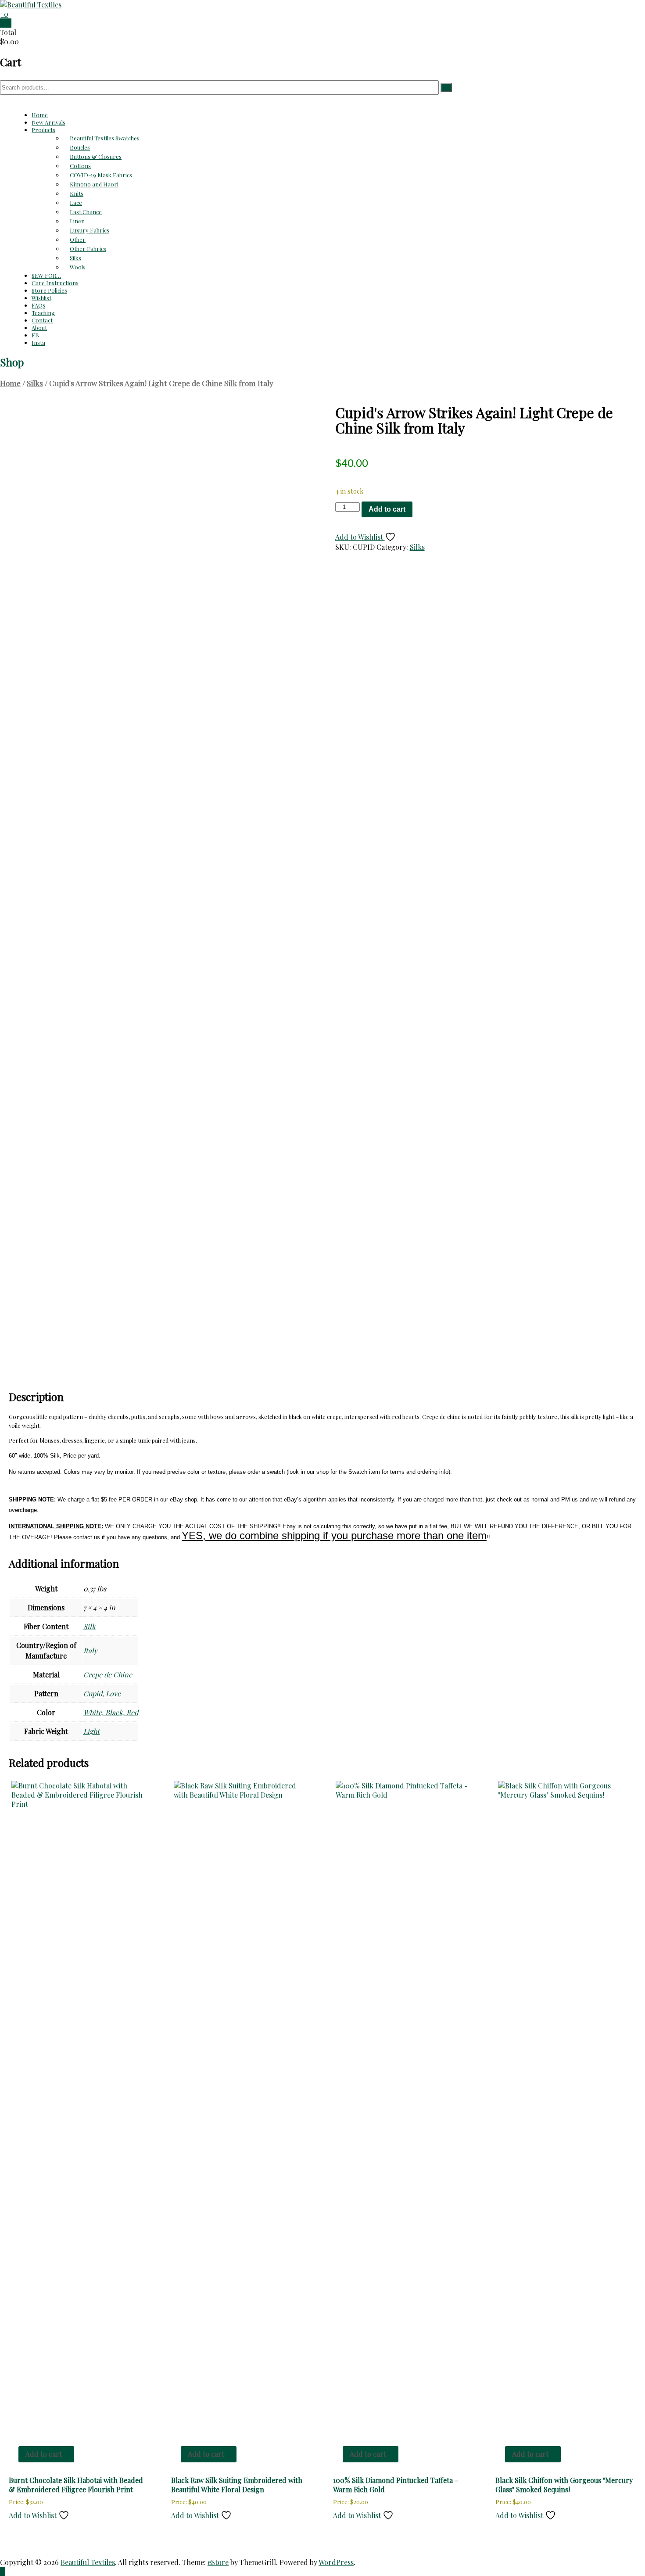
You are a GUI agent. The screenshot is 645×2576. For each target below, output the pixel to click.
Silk (90, 1626)
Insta (38, 342)
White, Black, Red (111, 1712)
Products (43, 130)
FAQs (38, 305)
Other (78, 239)
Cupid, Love (102, 1693)
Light (91, 1731)
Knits (77, 193)
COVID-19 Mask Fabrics (101, 175)
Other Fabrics (88, 249)
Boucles (80, 147)
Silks (75, 258)
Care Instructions (55, 283)
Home (40, 115)
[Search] (446, 88)
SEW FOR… (46, 275)
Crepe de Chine (108, 1675)
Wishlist (41, 298)
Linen (77, 221)
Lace (76, 202)
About (39, 328)
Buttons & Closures (96, 156)
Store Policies (49, 290)
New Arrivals (48, 122)
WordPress (336, 2562)
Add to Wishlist (360, 537)
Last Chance (86, 212)
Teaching (43, 313)
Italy (90, 1650)
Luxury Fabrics (90, 230)
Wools (78, 267)
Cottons (80, 166)
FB (35, 335)
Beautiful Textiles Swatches (105, 138)
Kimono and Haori (94, 184)
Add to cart (387, 509)
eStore (218, 2562)
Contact (42, 320)
